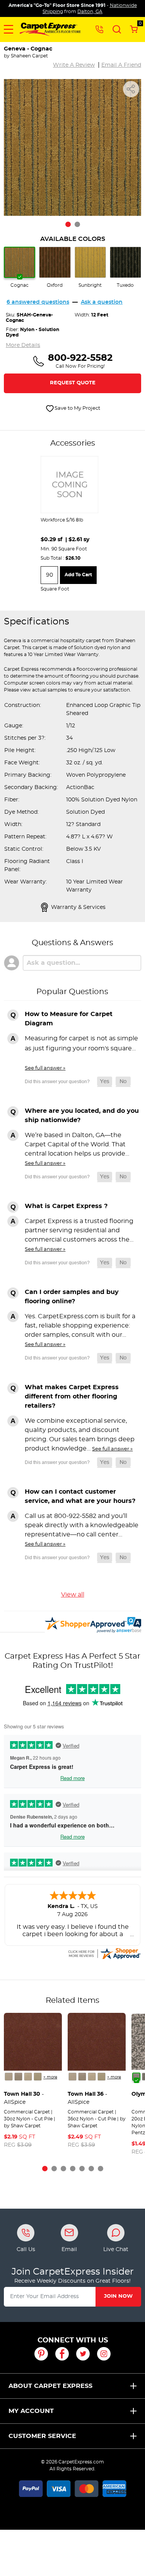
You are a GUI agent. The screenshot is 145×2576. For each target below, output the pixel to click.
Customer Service (42, 2436)
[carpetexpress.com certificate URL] (104, 1952)
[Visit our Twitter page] (83, 2354)
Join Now (118, 2296)
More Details (23, 345)
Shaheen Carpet (29, 56)
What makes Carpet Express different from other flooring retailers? (72, 1397)
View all (73, 1595)
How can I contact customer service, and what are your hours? (80, 1496)
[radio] (20, 268)
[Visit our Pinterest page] (41, 2354)
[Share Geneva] (131, 89)
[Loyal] (136, 2077)
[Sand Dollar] (18, 2077)
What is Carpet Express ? (66, 1206)
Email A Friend (121, 65)
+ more (50, 2077)
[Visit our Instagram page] (104, 2354)
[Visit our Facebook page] (62, 2354)
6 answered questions (38, 302)
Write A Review (74, 65)
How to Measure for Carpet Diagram (69, 1019)
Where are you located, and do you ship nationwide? (82, 1116)
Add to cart (78, 575)
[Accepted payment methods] (73, 2487)
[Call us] (99, 29)
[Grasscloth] (38, 2077)
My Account (31, 2411)
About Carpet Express (50, 2386)
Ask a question (102, 302)
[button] (9, 29)
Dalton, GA (90, 12)
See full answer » (45, 1068)
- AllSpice (24, 2098)
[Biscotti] (28, 2077)
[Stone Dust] (9, 2077)
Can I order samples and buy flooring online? (72, 1297)
